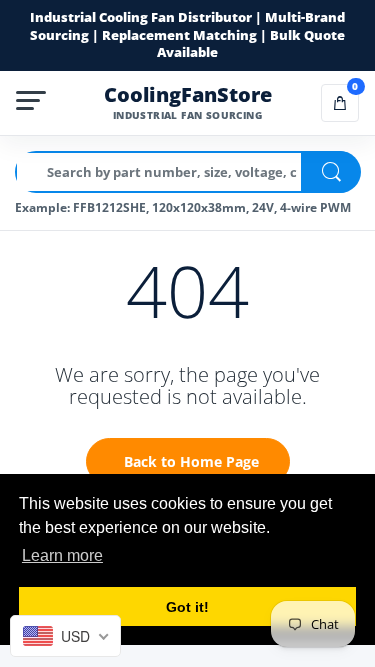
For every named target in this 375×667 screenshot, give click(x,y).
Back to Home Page (191, 461)
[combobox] (65, 636)
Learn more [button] (62, 555)
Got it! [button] (187, 607)
